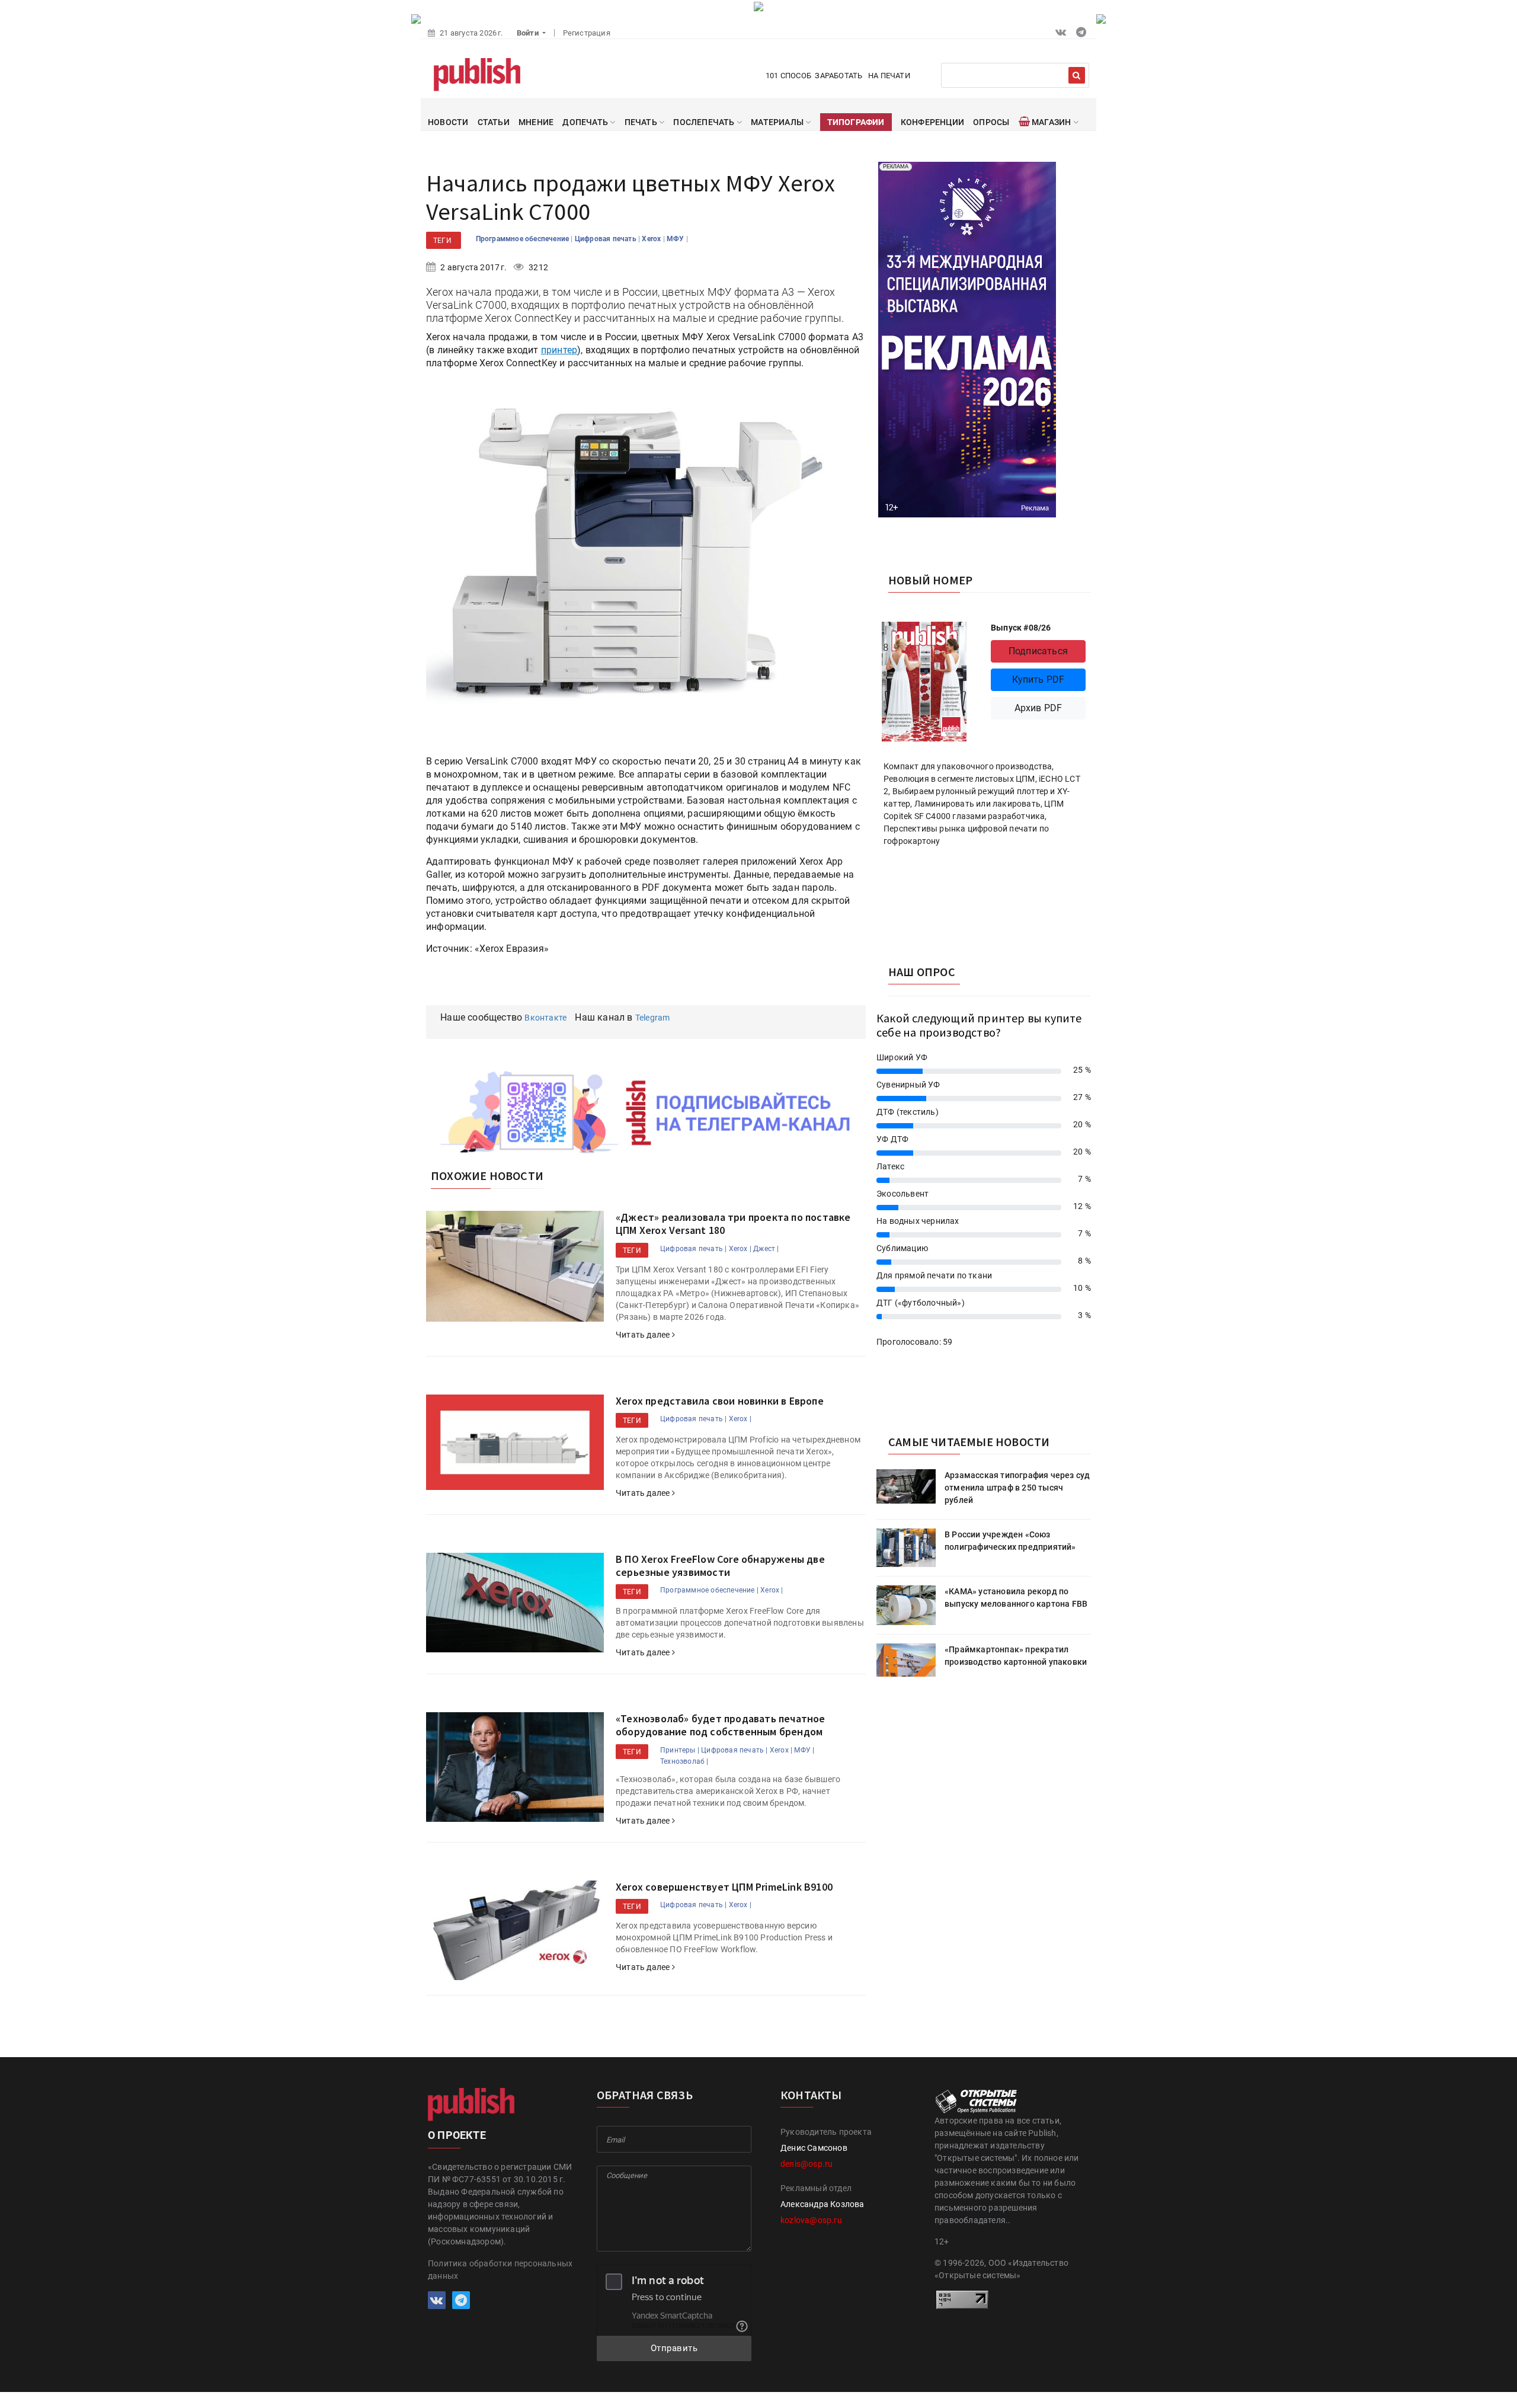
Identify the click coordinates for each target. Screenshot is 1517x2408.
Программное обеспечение (524, 239)
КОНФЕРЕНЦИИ (932, 122)
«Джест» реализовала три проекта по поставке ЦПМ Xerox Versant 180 (733, 1224)
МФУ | (804, 1750)
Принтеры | (680, 1750)
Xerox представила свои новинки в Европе (720, 1401)
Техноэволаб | (684, 1761)
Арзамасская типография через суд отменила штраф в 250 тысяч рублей (1017, 1488)
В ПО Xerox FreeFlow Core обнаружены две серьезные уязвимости (720, 1566)
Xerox (652, 239)
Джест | (766, 1249)
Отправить (674, 2348)
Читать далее (644, 1335)
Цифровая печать (607, 239)
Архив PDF (1038, 708)
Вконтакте (545, 1018)
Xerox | (740, 1249)
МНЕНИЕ (536, 122)
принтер (559, 350)
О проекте (457, 2135)
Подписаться (1038, 651)
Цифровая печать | (693, 1249)
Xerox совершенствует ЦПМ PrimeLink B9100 (724, 1887)
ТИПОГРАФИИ (856, 122)
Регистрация (587, 33)
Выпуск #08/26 (1021, 628)
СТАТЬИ (494, 122)
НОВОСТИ (448, 122)
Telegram (653, 1018)
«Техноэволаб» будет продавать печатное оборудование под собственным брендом (721, 1725)
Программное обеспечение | (709, 1590)
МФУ (676, 239)
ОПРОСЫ (991, 122)
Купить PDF (1038, 679)
